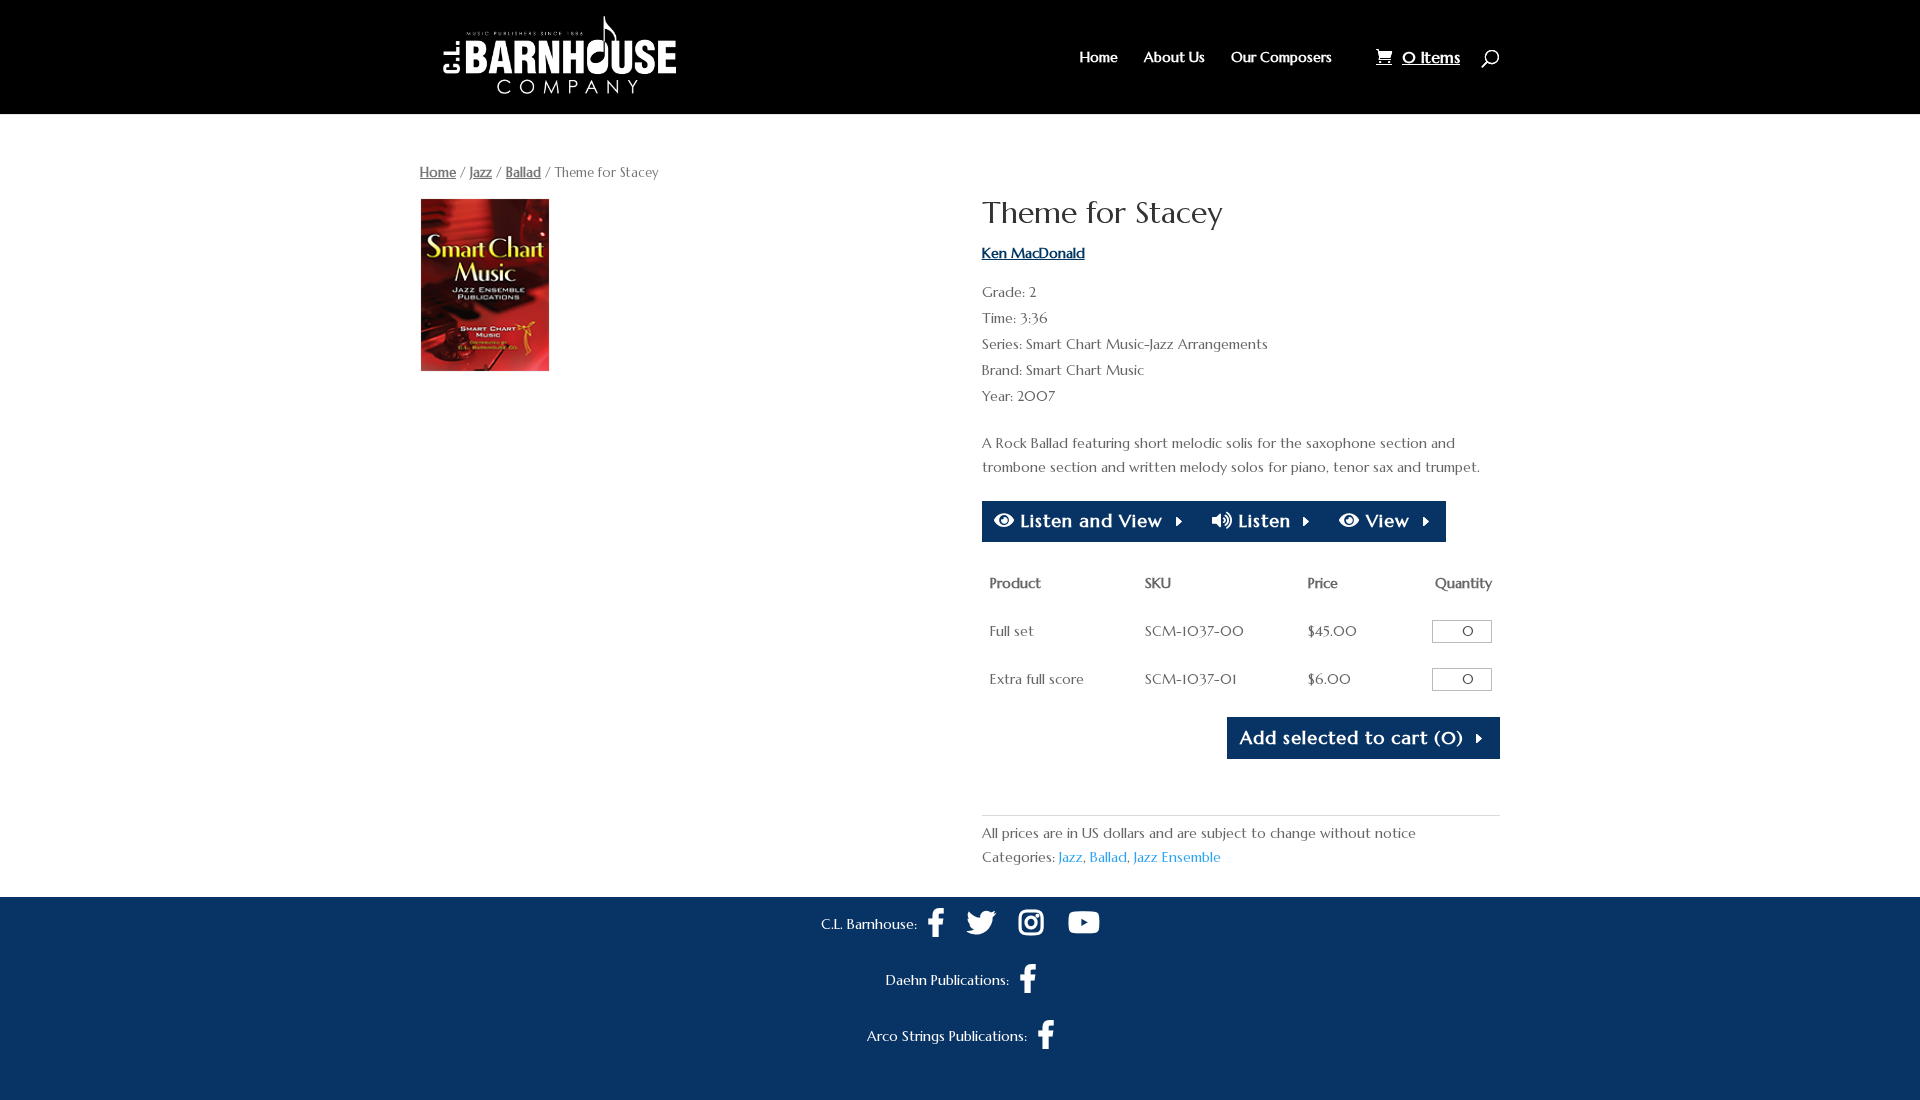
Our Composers (1281, 58)
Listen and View (1089, 520)
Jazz (481, 172)
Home (1099, 58)
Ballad (523, 172)
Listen (1262, 520)
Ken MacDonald (1033, 253)
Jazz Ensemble (1177, 857)
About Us (1174, 58)
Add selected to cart (1352, 737)
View (1385, 520)
